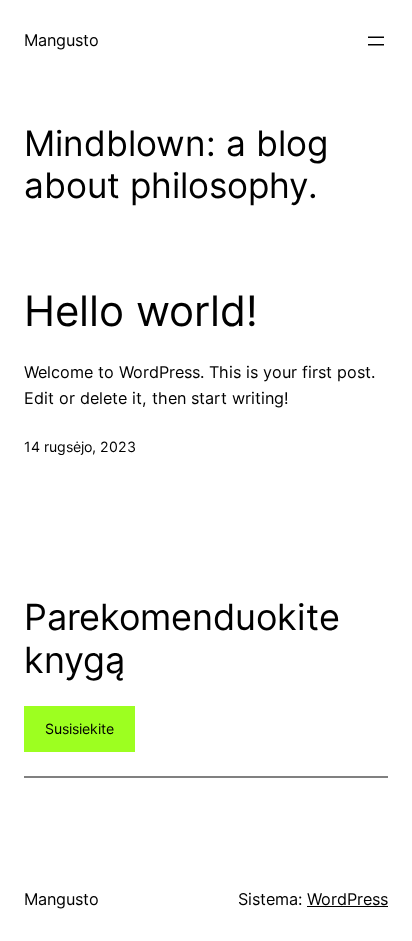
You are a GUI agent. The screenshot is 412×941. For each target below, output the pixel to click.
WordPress (347, 899)
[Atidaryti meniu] (376, 41)
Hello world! (141, 311)
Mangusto (61, 40)
